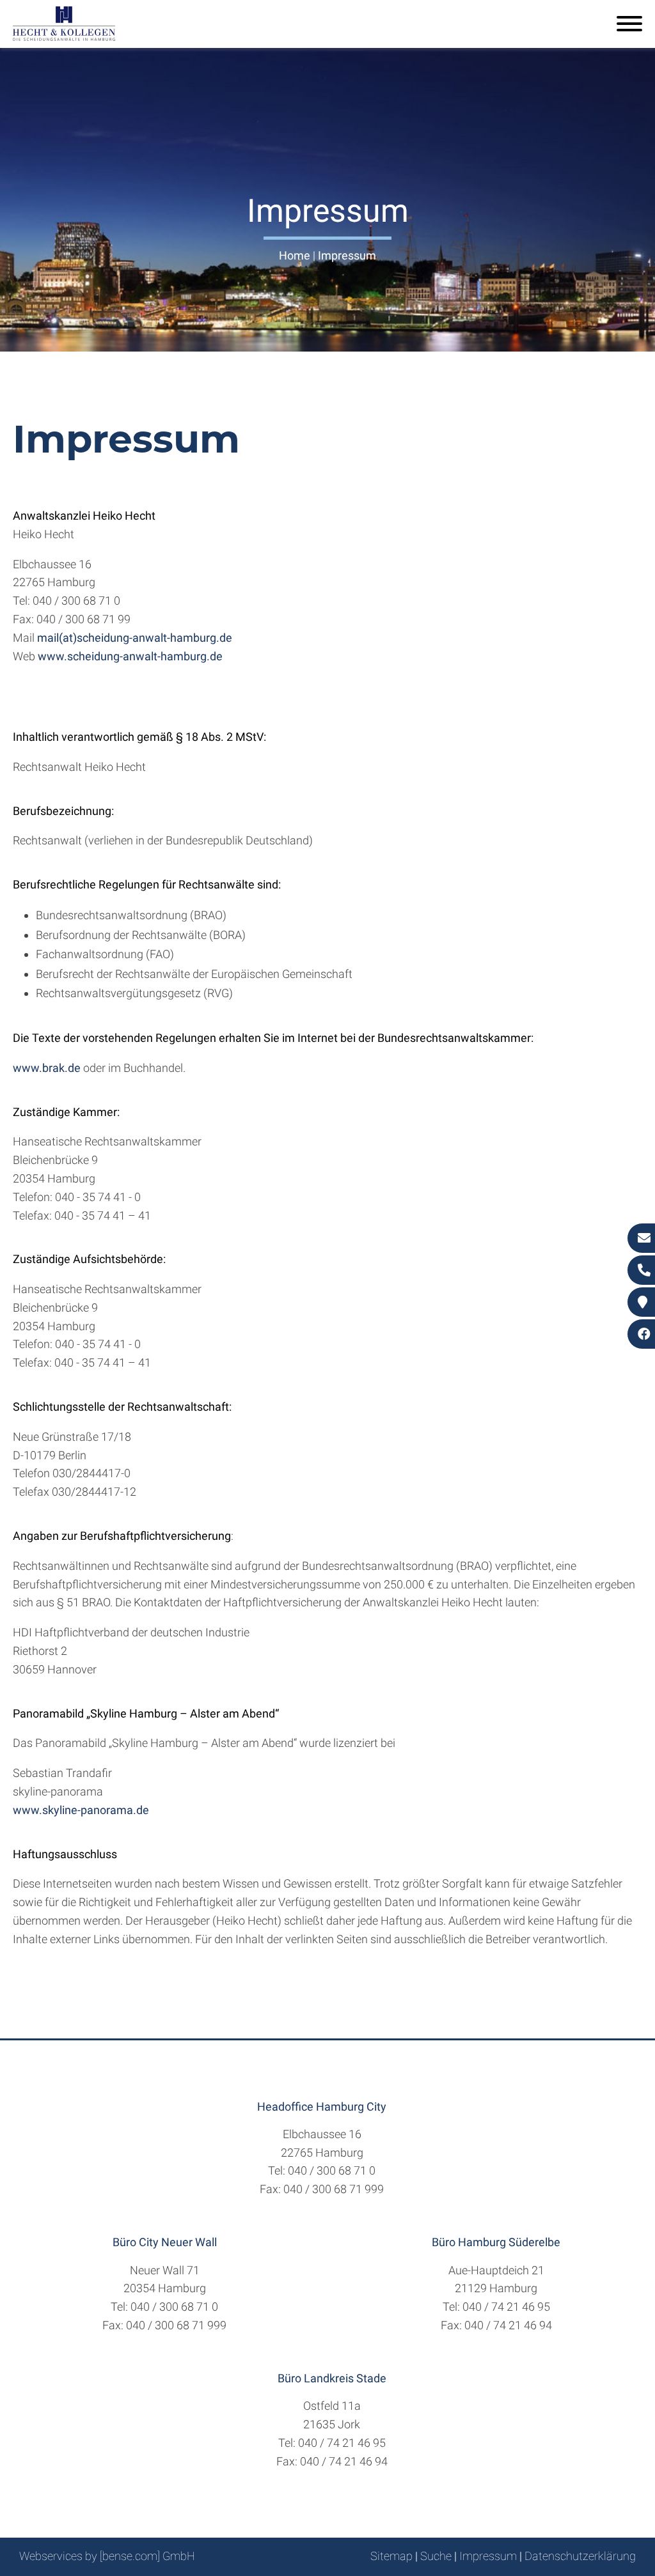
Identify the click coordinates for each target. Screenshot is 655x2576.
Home (295, 255)
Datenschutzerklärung (580, 2556)
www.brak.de (47, 1068)
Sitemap (391, 2556)
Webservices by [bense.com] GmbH (107, 2556)
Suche (436, 2556)
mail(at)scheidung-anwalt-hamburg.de (135, 638)
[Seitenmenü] (629, 25)
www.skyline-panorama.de (81, 1810)
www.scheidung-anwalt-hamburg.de (130, 656)
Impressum (347, 255)
